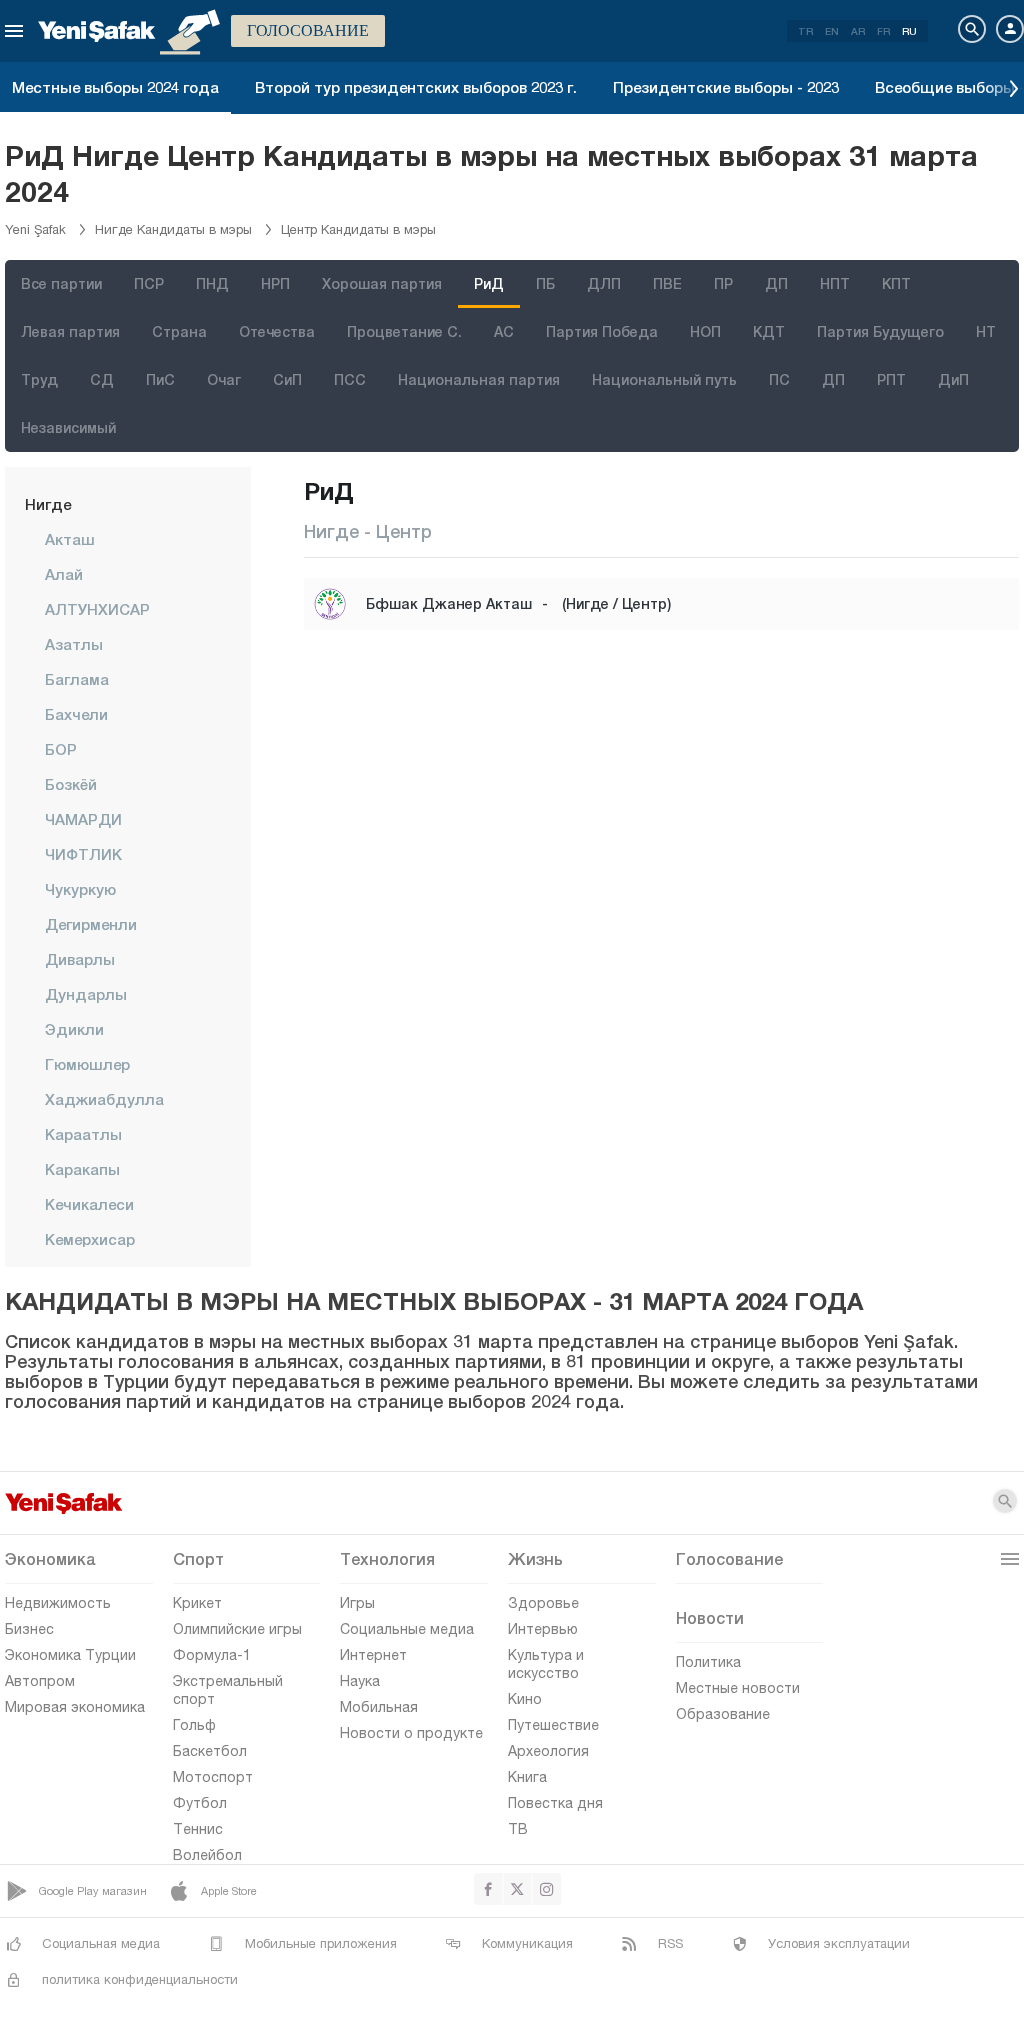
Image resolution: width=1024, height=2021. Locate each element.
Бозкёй (71, 784)
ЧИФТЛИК (83, 854)
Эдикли (74, 1029)
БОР (61, 749)
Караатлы (83, 1134)
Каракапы (82, 1169)
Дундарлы (86, 994)
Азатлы (74, 644)
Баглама (77, 679)
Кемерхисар (90, 1239)
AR (858, 31)
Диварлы (80, 959)
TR (805, 31)
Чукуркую (80, 889)
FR (883, 31)
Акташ (70, 539)
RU (909, 31)
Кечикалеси (89, 1204)
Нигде (48, 504)
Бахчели (76, 714)
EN (832, 31)
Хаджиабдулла (104, 1099)
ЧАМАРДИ (83, 819)
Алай (64, 574)
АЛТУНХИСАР (97, 609)
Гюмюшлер (87, 1064)
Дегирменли (91, 924)
